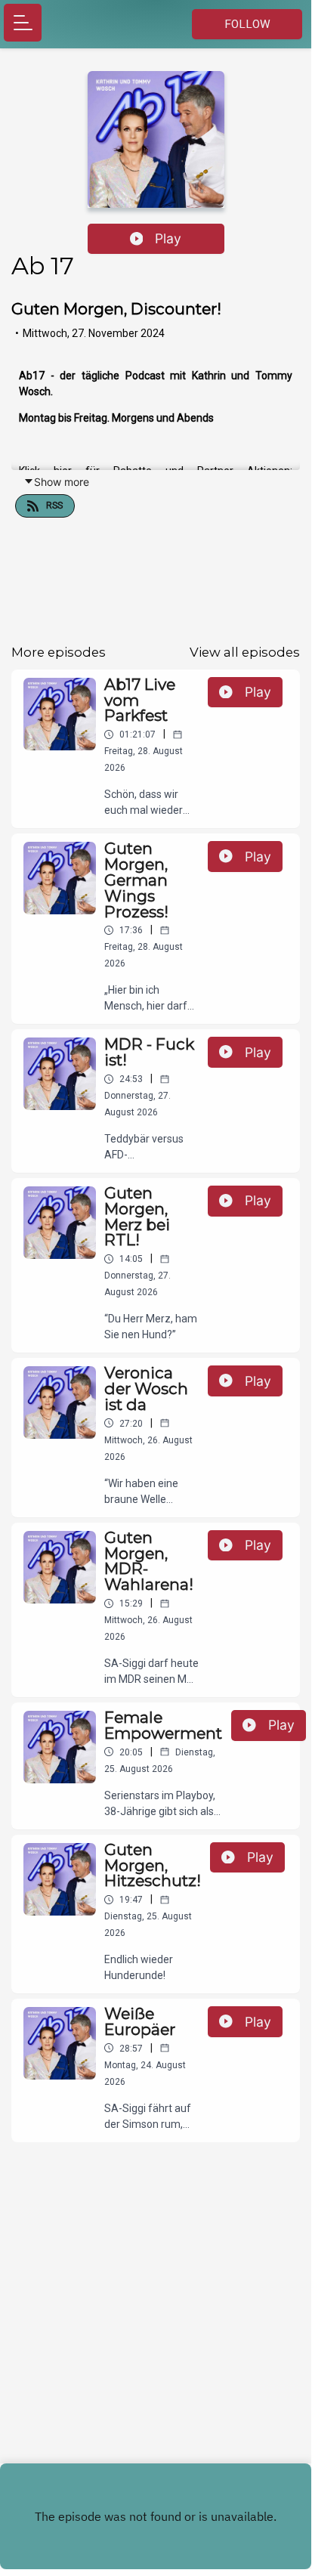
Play (168, 238)
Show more (62, 482)
